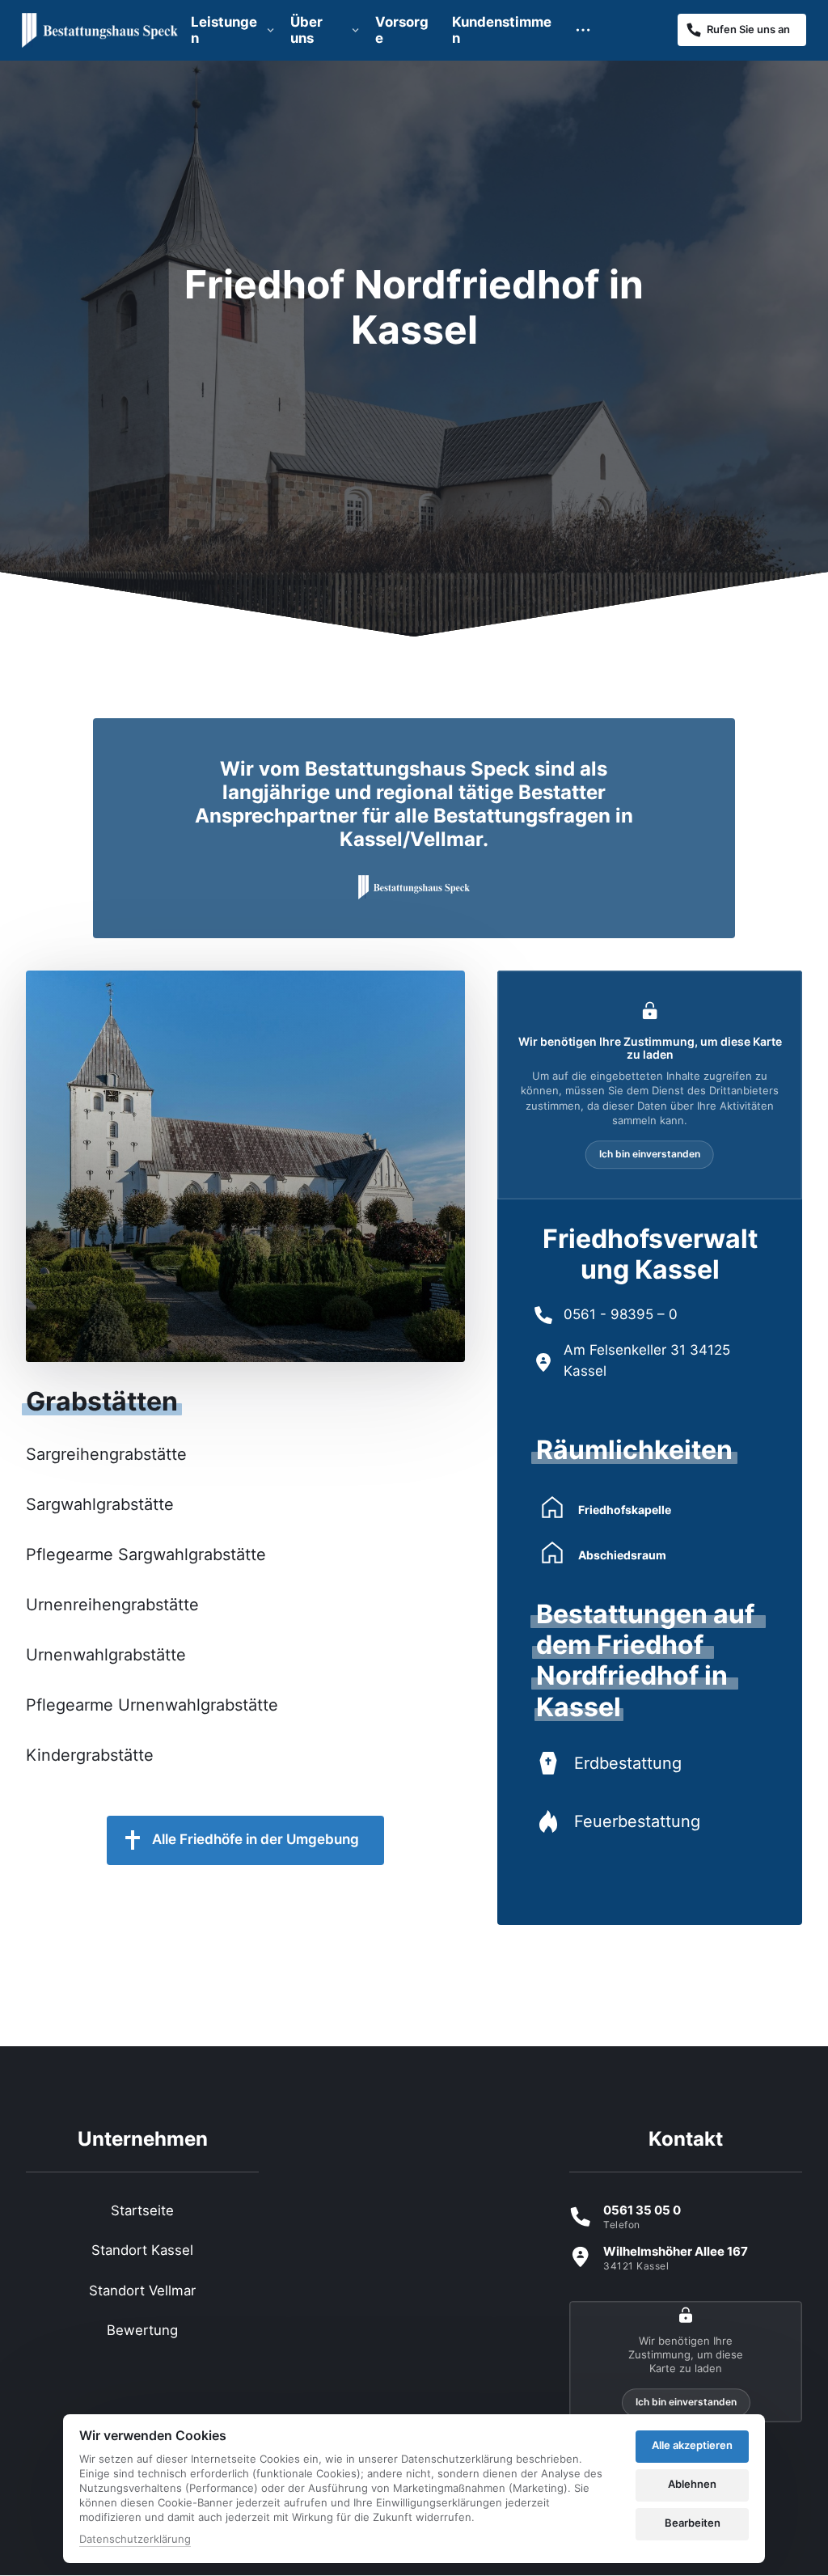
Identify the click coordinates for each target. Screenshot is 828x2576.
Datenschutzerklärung (135, 2540)
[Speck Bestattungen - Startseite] (100, 30)
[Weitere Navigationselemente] (583, 30)
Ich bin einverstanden (650, 1154)
